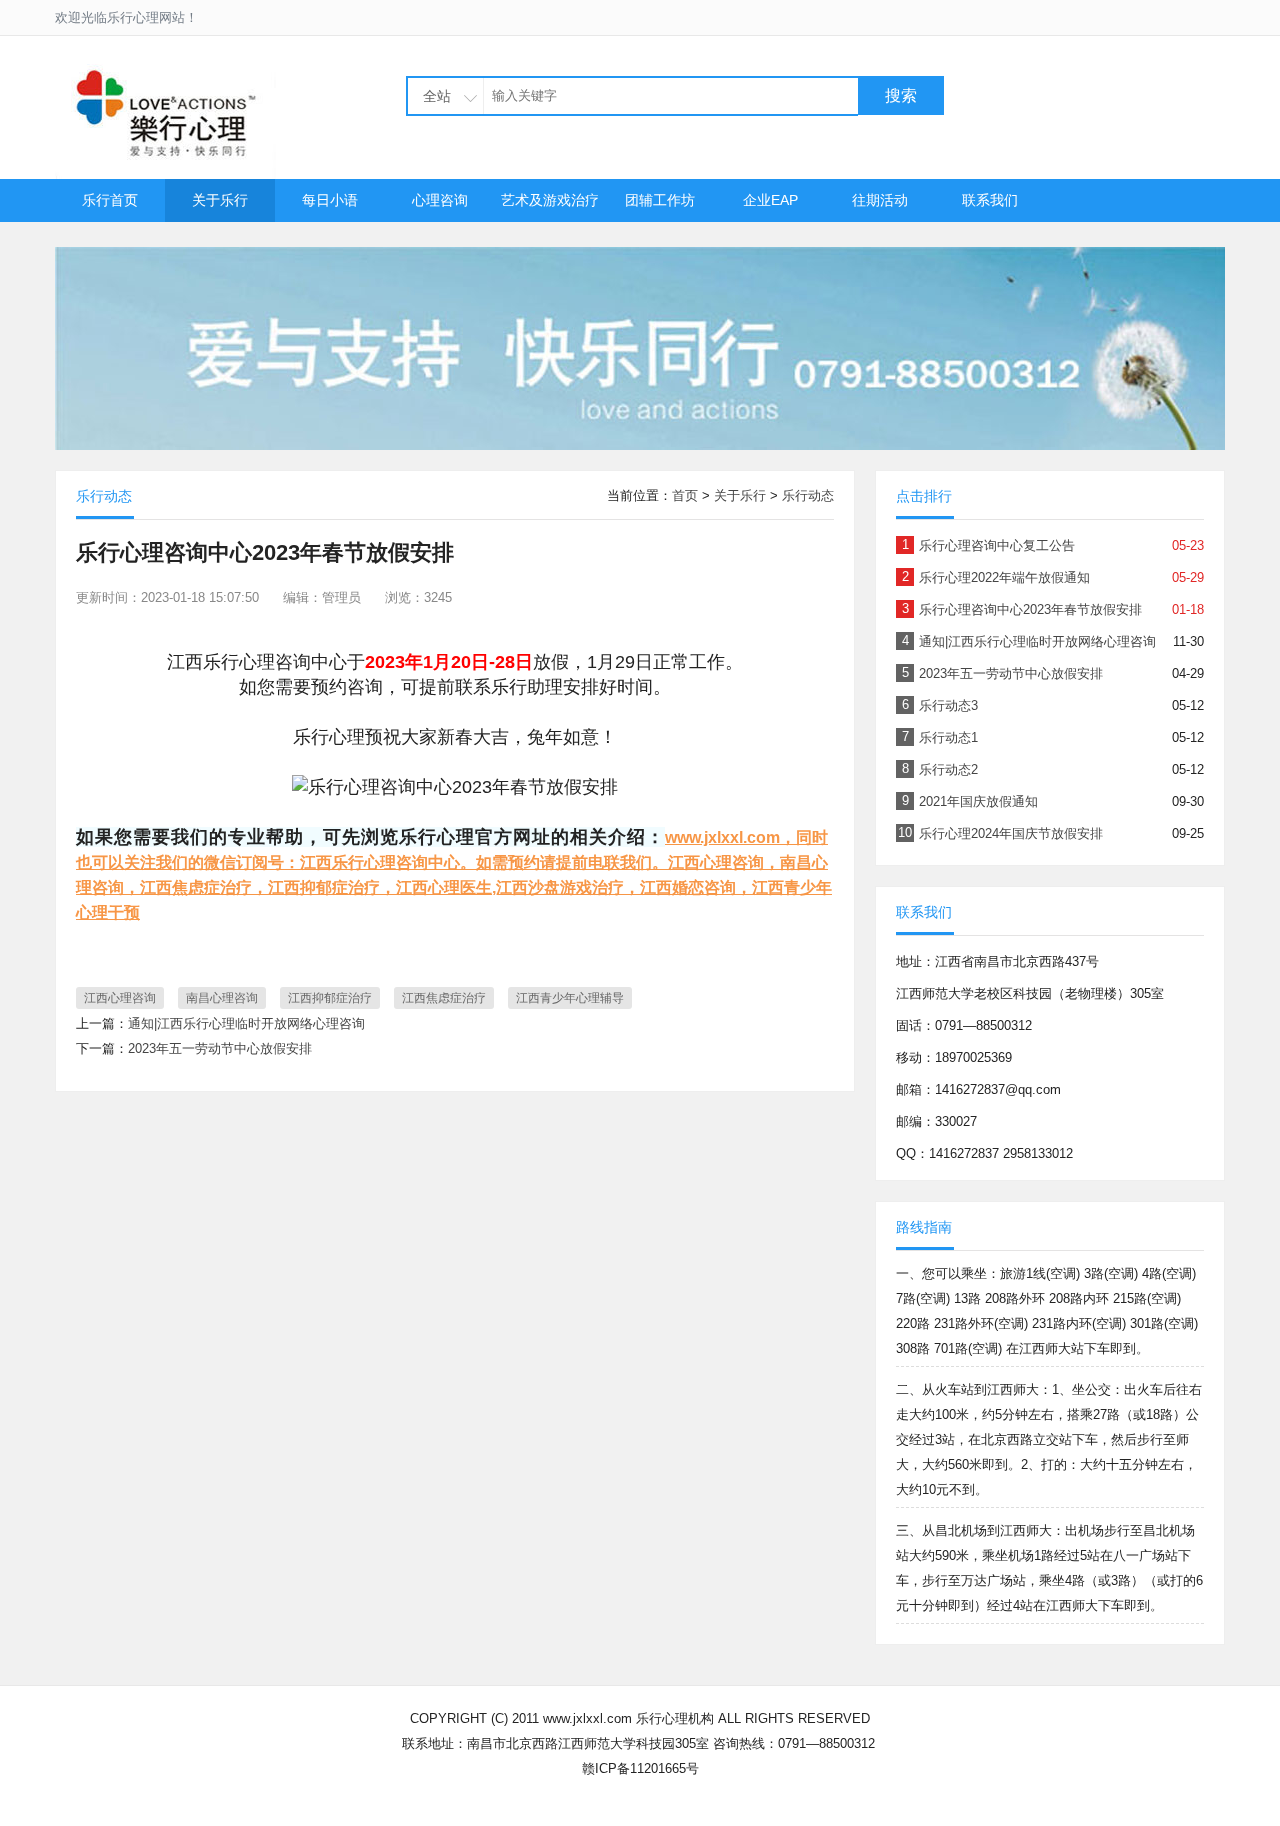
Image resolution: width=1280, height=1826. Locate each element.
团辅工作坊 (660, 200)
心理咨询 (440, 200)
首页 (685, 495)
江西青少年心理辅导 (570, 998)
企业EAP (770, 200)
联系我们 (990, 200)
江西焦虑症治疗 (444, 998)
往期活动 (880, 200)
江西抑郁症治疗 (330, 998)
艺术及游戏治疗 (550, 200)
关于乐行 (220, 200)
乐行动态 (808, 495)
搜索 (901, 95)
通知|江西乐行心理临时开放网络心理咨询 (246, 1023)
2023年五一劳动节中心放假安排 (220, 1048)
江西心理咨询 (120, 998)
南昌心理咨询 (222, 998)
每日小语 (330, 200)
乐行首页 (110, 200)
